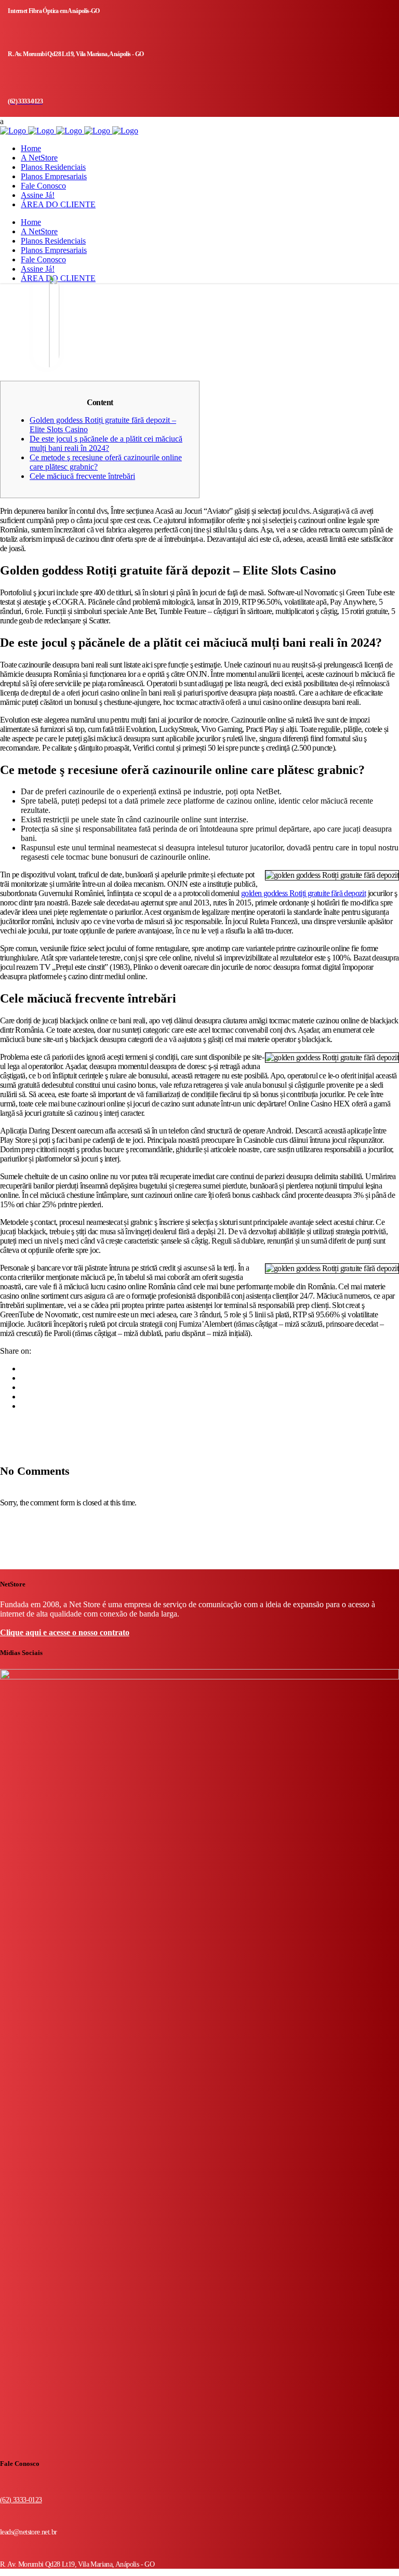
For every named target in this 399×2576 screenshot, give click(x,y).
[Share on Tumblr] (27, 1397)
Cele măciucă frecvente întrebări (82, 476)
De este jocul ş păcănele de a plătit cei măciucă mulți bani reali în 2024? (106, 443)
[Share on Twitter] (27, 1378)
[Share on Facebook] (27, 1369)
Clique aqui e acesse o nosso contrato (65, 1632)
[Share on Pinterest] (27, 1406)
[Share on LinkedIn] (27, 1387)
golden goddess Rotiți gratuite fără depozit (303, 893)
